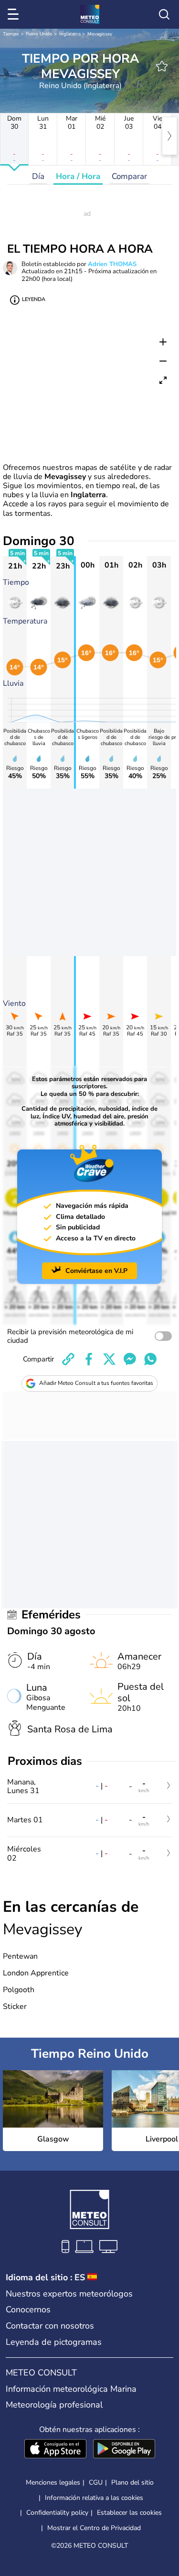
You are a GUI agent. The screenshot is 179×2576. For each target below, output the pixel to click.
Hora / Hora (78, 176)
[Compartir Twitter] (109, 1359)
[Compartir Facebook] (89, 1359)
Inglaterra (70, 34)
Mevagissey (100, 34)
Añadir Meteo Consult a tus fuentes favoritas (96, 1383)
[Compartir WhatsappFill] (150, 1359)
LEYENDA (34, 299)
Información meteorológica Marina (71, 2389)
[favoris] (162, 66)
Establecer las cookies (129, 2513)
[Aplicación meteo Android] (124, 2450)
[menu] (15, 14)
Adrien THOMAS (112, 264)
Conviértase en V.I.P (96, 1271)
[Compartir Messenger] (130, 1359)
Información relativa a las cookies (94, 2498)
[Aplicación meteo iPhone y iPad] (55, 2450)
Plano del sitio (132, 2482)
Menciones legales (53, 2482)
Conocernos (28, 2309)
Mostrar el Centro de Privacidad (94, 2528)
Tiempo (11, 34)
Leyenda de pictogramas (54, 2342)
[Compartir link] (68, 1359)
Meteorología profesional (54, 2405)
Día (38, 176)
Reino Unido (39, 34)
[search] (164, 14)
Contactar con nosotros (50, 2326)
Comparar (129, 176)
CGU (96, 2482)
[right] (169, 136)
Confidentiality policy (57, 2513)
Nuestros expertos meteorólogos (69, 2294)
